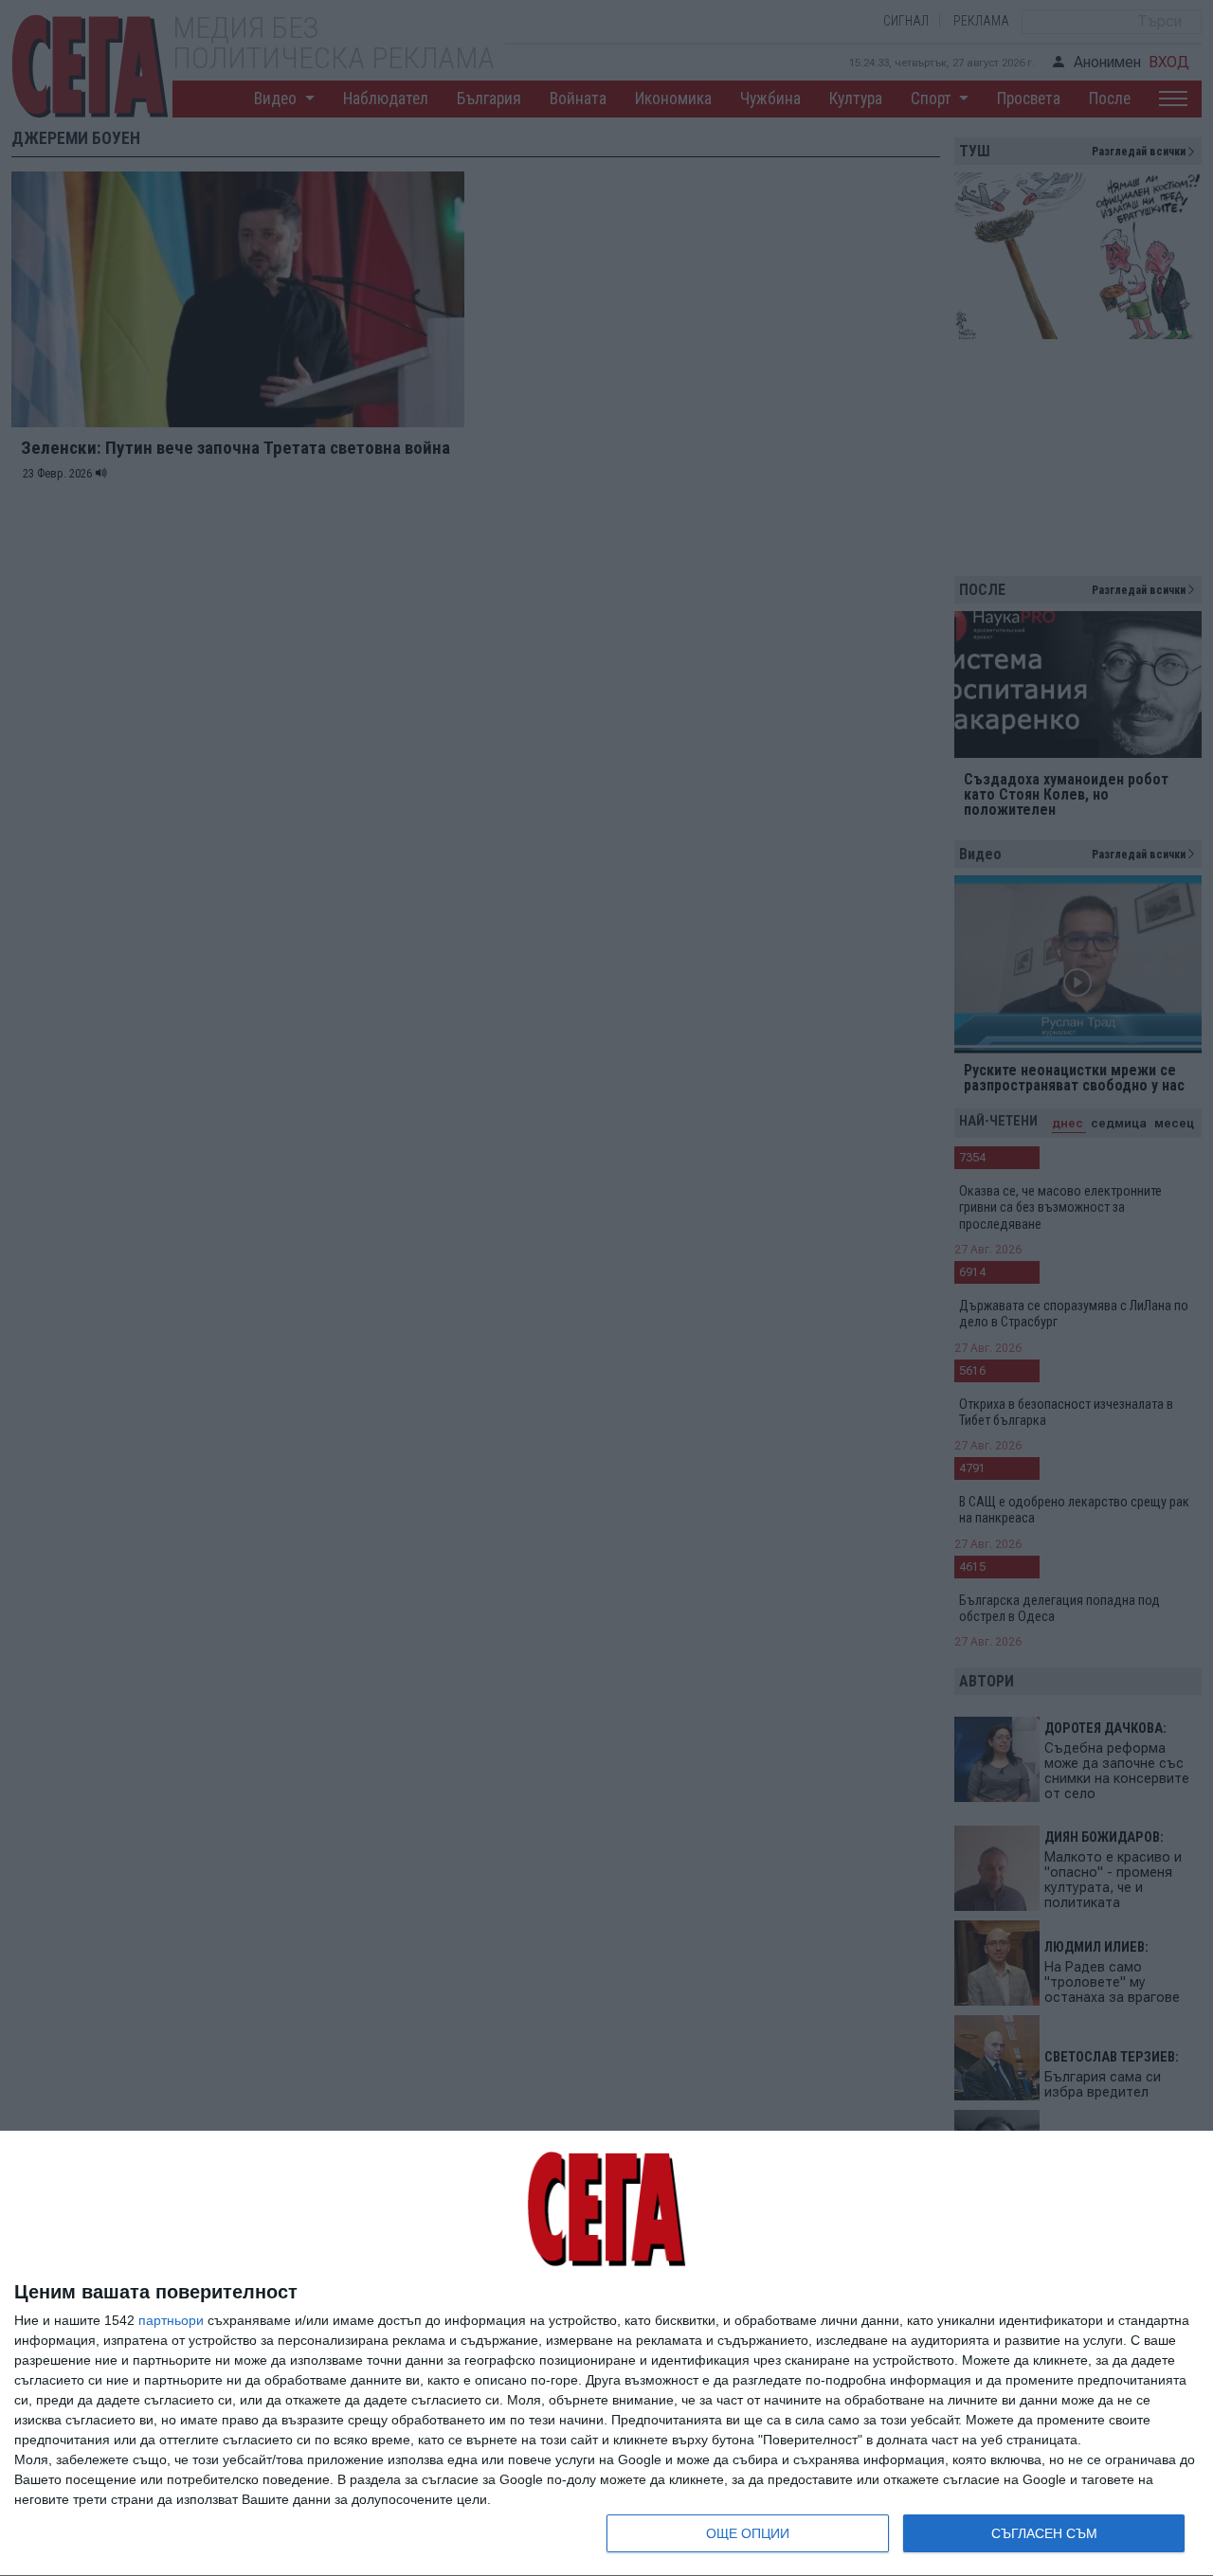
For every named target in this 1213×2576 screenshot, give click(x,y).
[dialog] (606, 2354)
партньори (171, 2320)
